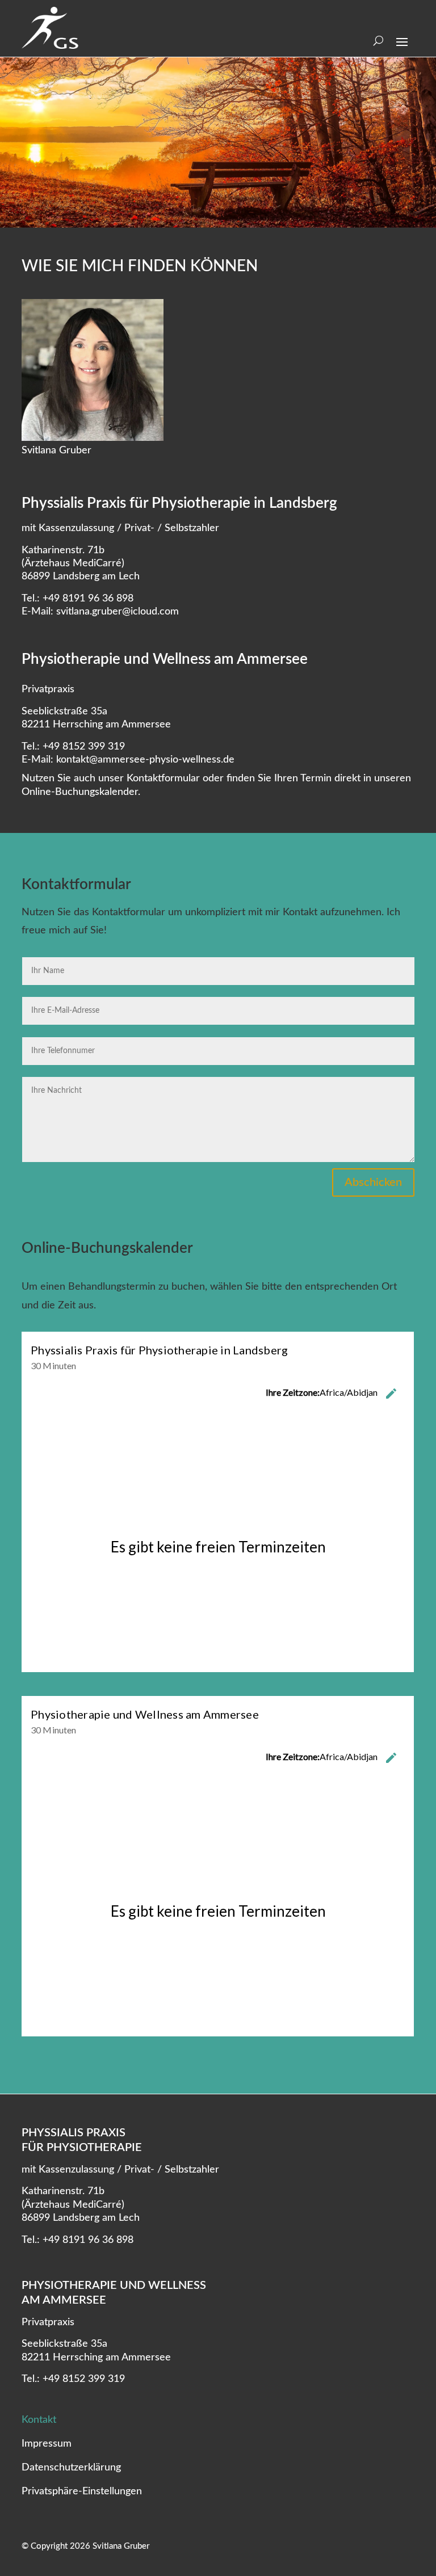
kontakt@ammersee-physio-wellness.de (145, 760)
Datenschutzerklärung (71, 2468)
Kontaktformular (163, 778)
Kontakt (39, 2421)
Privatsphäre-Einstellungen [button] (82, 2492)
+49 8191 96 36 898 (88, 599)
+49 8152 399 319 (84, 747)
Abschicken (373, 1182)
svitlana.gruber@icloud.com (118, 612)
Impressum (47, 2444)
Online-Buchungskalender (80, 792)
